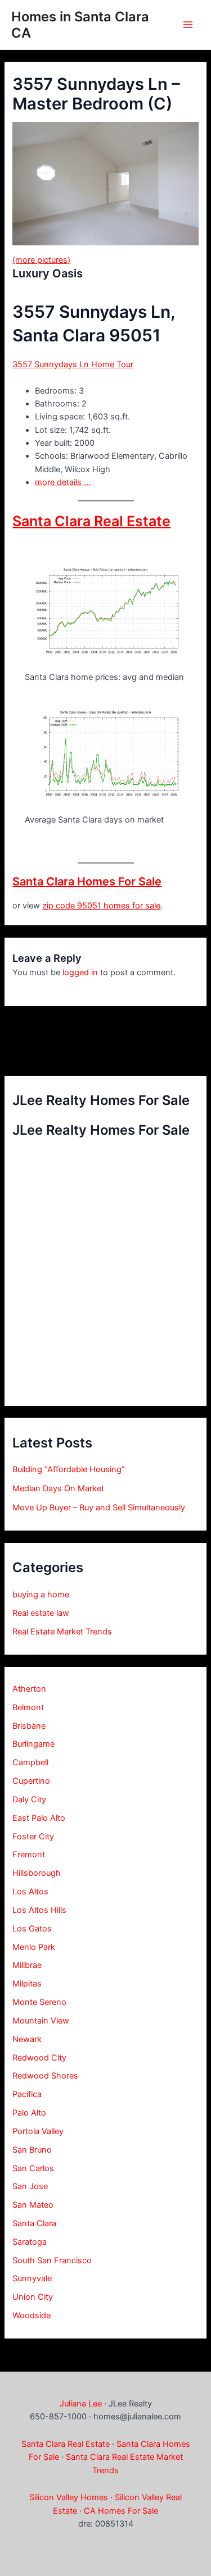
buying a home (41, 1595)
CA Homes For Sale (121, 2511)
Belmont (28, 1707)
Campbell (30, 1762)
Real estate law (41, 1613)
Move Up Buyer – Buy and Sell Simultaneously (99, 1508)
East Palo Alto (39, 1818)
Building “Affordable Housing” (69, 1469)
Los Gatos (32, 1929)
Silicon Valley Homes (69, 2497)
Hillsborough (37, 1873)
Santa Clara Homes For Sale (87, 881)
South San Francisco (52, 2260)
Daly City (29, 1799)
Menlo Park (34, 1947)
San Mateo (33, 2205)
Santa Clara (34, 2223)
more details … (63, 482)
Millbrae (27, 1965)
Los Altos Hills (39, 1910)
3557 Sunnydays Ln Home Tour (73, 364)
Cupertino (31, 1781)
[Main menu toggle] (188, 25)
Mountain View (41, 2021)
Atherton (29, 1689)
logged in (80, 972)
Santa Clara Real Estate (91, 521)
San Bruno (32, 2150)
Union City (33, 2297)
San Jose (30, 2186)
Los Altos (30, 1892)
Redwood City (39, 2058)
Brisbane (29, 1726)
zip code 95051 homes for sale (101, 906)
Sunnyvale (32, 2278)
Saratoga (30, 2242)
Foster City (33, 1837)
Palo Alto (29, 2113)
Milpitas (27, 1984)
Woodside (32, 2315)
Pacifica (27, 2094)
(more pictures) (41, 260)
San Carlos (33, 2168)
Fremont (29, 1855)
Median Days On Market (58, 1488)
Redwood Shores (45, 2076)
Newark (27, 2039)
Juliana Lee (81, 2404)
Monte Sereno (39, 2002)
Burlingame (33, 1744)
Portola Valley (38, 2131)
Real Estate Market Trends (62, 1632)
